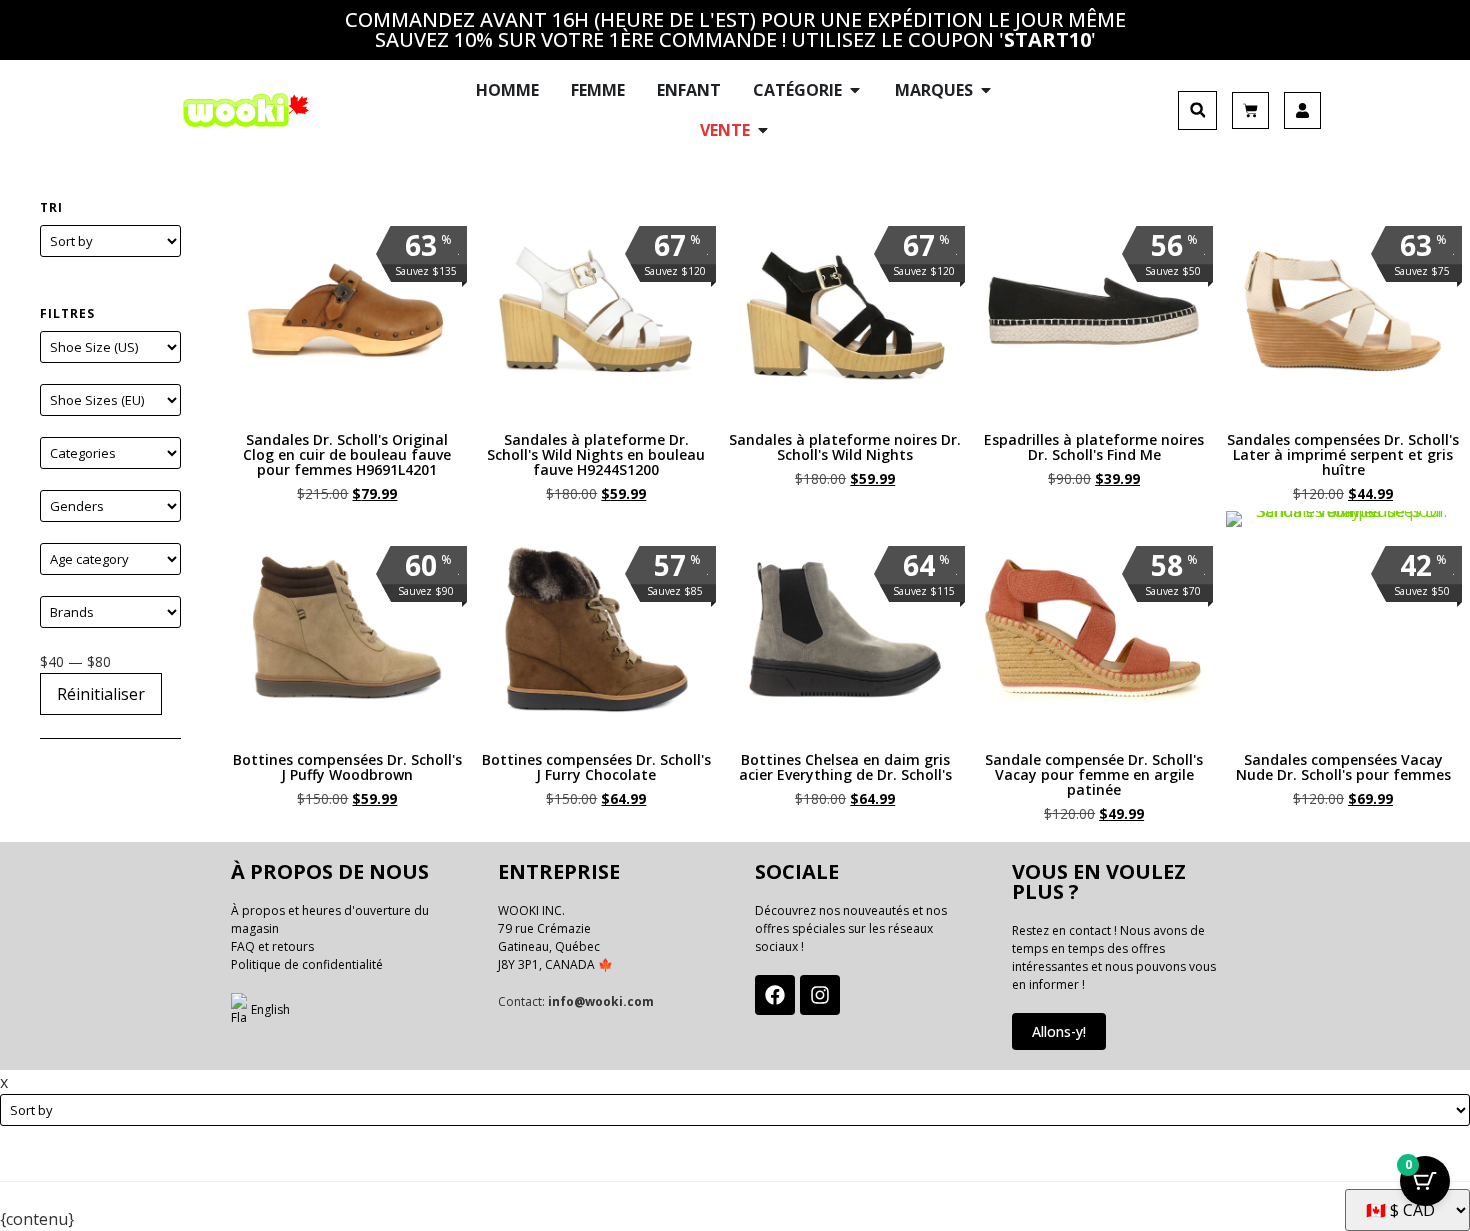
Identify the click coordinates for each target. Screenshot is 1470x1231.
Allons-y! (1059, 1031)
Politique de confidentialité (307, 964)
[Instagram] (820, 995)
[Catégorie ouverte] (855, 90)
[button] (1197, 110)
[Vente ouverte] (763, 130)
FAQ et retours (272, 946)
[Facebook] (775, 995)
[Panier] (1250, 110)
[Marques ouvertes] (986, 90)
